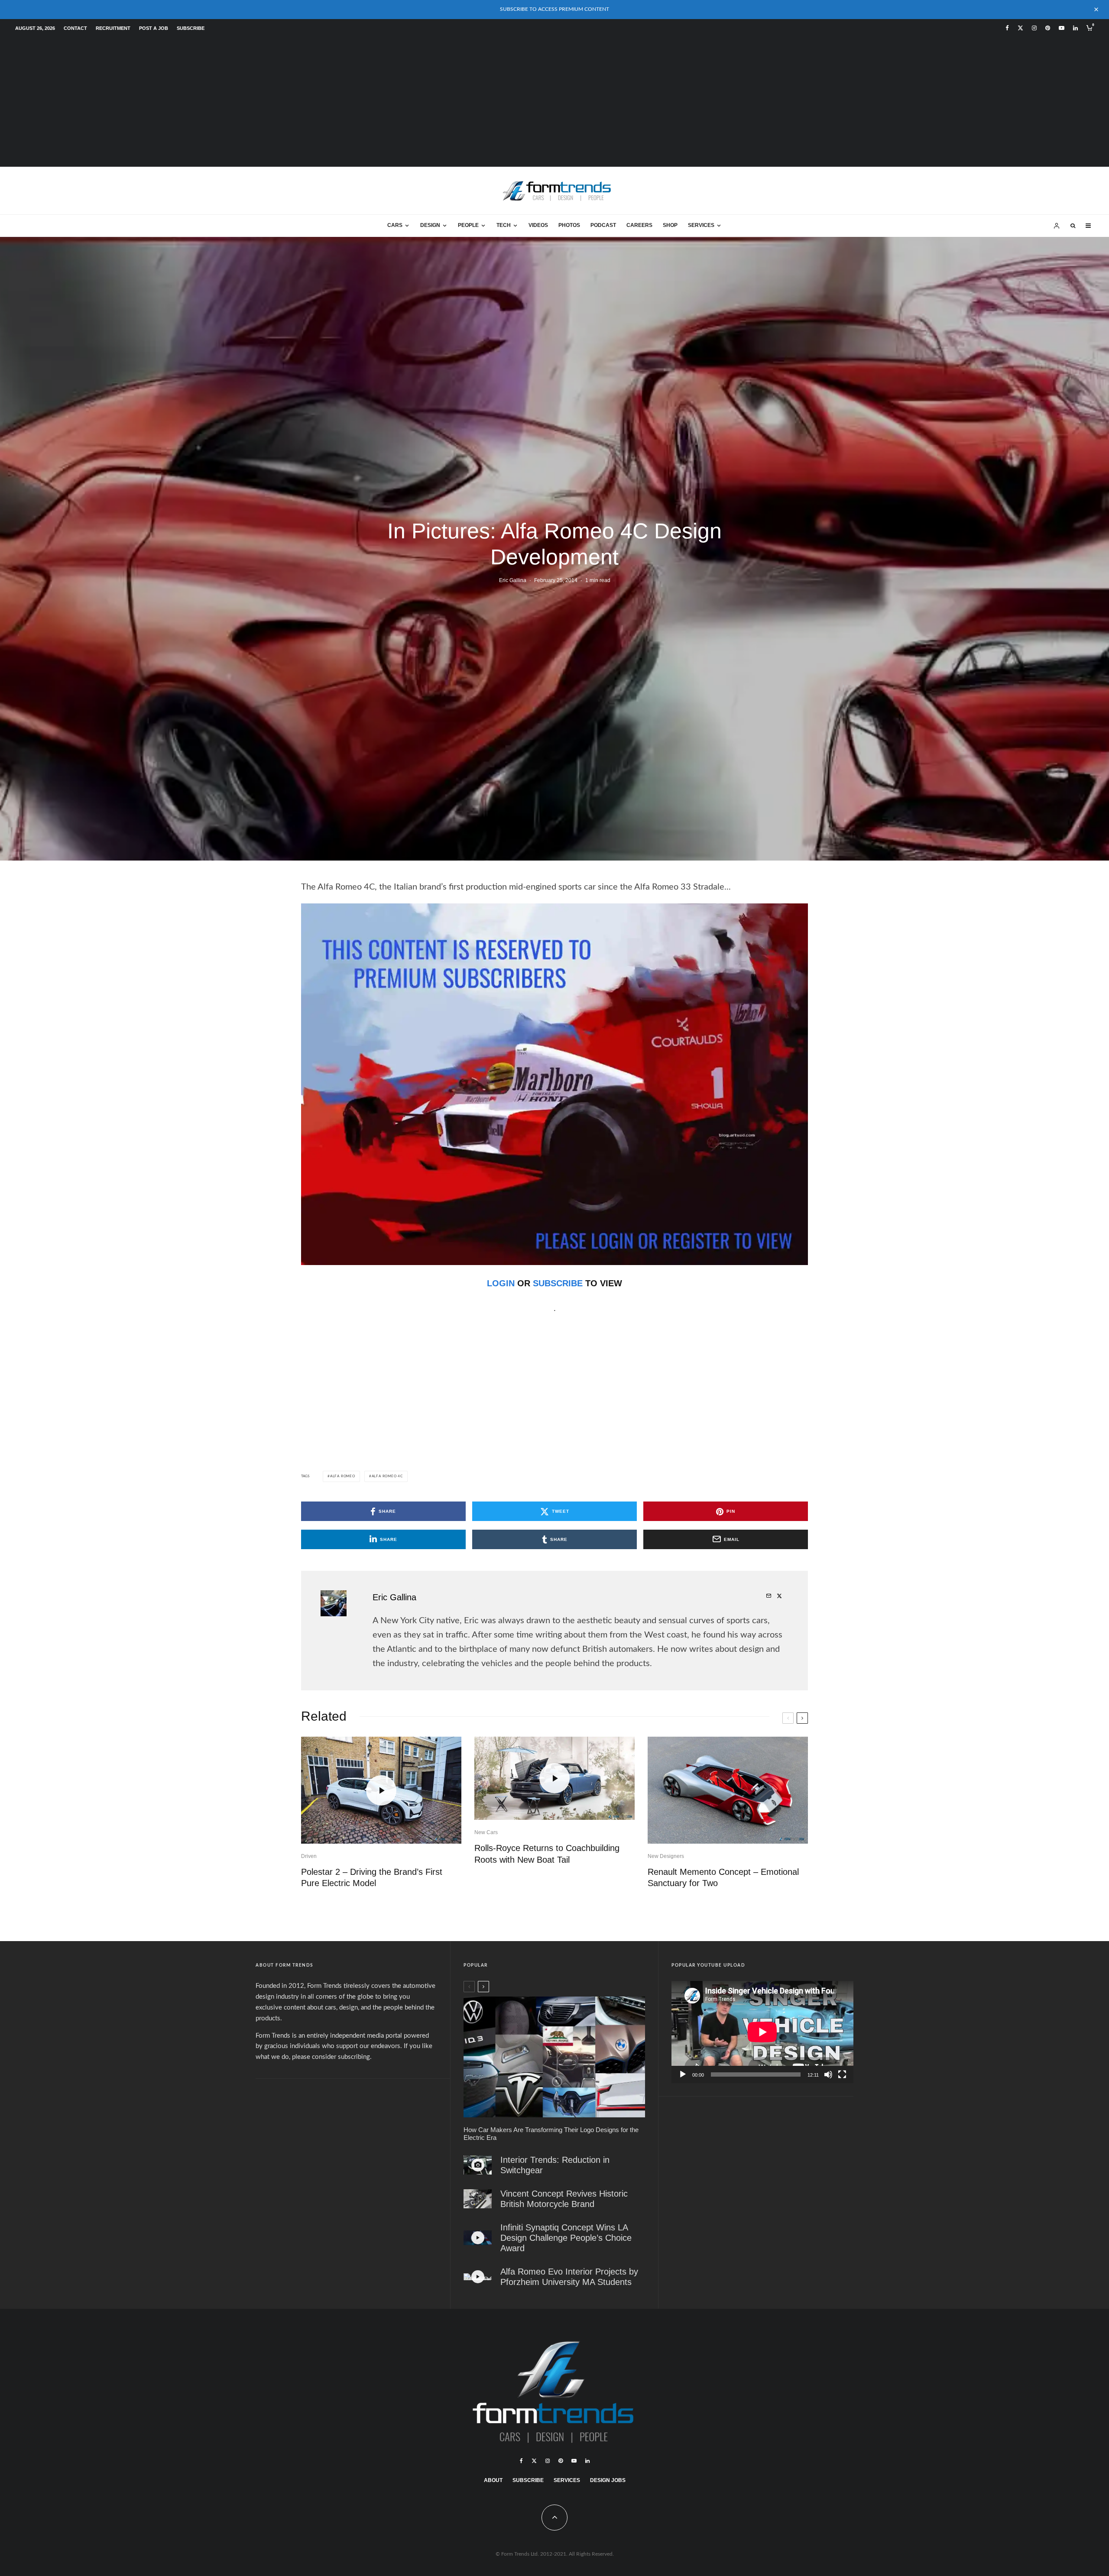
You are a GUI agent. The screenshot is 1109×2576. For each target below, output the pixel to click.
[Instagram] (1034, 28)
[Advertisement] (554, 102)
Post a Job (154, 28)
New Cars (486, 1832)
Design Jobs (608, 2480)
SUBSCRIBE (558, 1283)
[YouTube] (1062, 28)
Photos (569, 225)
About (493, 2480)
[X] (1020, 28)
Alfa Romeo (343, 1476)
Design (430, 225)
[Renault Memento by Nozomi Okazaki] (728, 1790)
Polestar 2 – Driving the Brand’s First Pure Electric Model (372, 1878)
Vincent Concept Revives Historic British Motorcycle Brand (564, 2199)
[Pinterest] (1048, 28)
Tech (504, 225)
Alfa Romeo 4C (387, 1476)
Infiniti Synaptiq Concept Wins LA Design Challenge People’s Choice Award (566, 2238)
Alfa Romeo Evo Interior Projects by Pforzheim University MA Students (569, 2277)
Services (701, 225)
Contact (75, 28)
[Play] (683, 2074)
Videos (538, 225)
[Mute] (828, 2074)
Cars (395, 225)
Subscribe (191, 28)
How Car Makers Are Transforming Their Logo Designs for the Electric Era (551, 2134)
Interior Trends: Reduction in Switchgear (555, 2165)
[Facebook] (1007, 28)
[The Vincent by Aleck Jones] (478, 2199)
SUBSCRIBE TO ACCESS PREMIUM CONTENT (554, 9)
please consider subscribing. (332, 2057)
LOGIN (501, 1283)
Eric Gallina (513, 580)
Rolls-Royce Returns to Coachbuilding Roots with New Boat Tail (547, 1854)
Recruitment (113, 28)
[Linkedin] (1075, 28)
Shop (670, 225)
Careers (639, 225)
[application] (762, 2032)
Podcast (603, 225)
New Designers (666, 1856)
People (468, 225)
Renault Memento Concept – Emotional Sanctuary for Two (723, 1878)
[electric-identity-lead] (554, 2057)
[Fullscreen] (842, 2074)
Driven (309, 1856)
